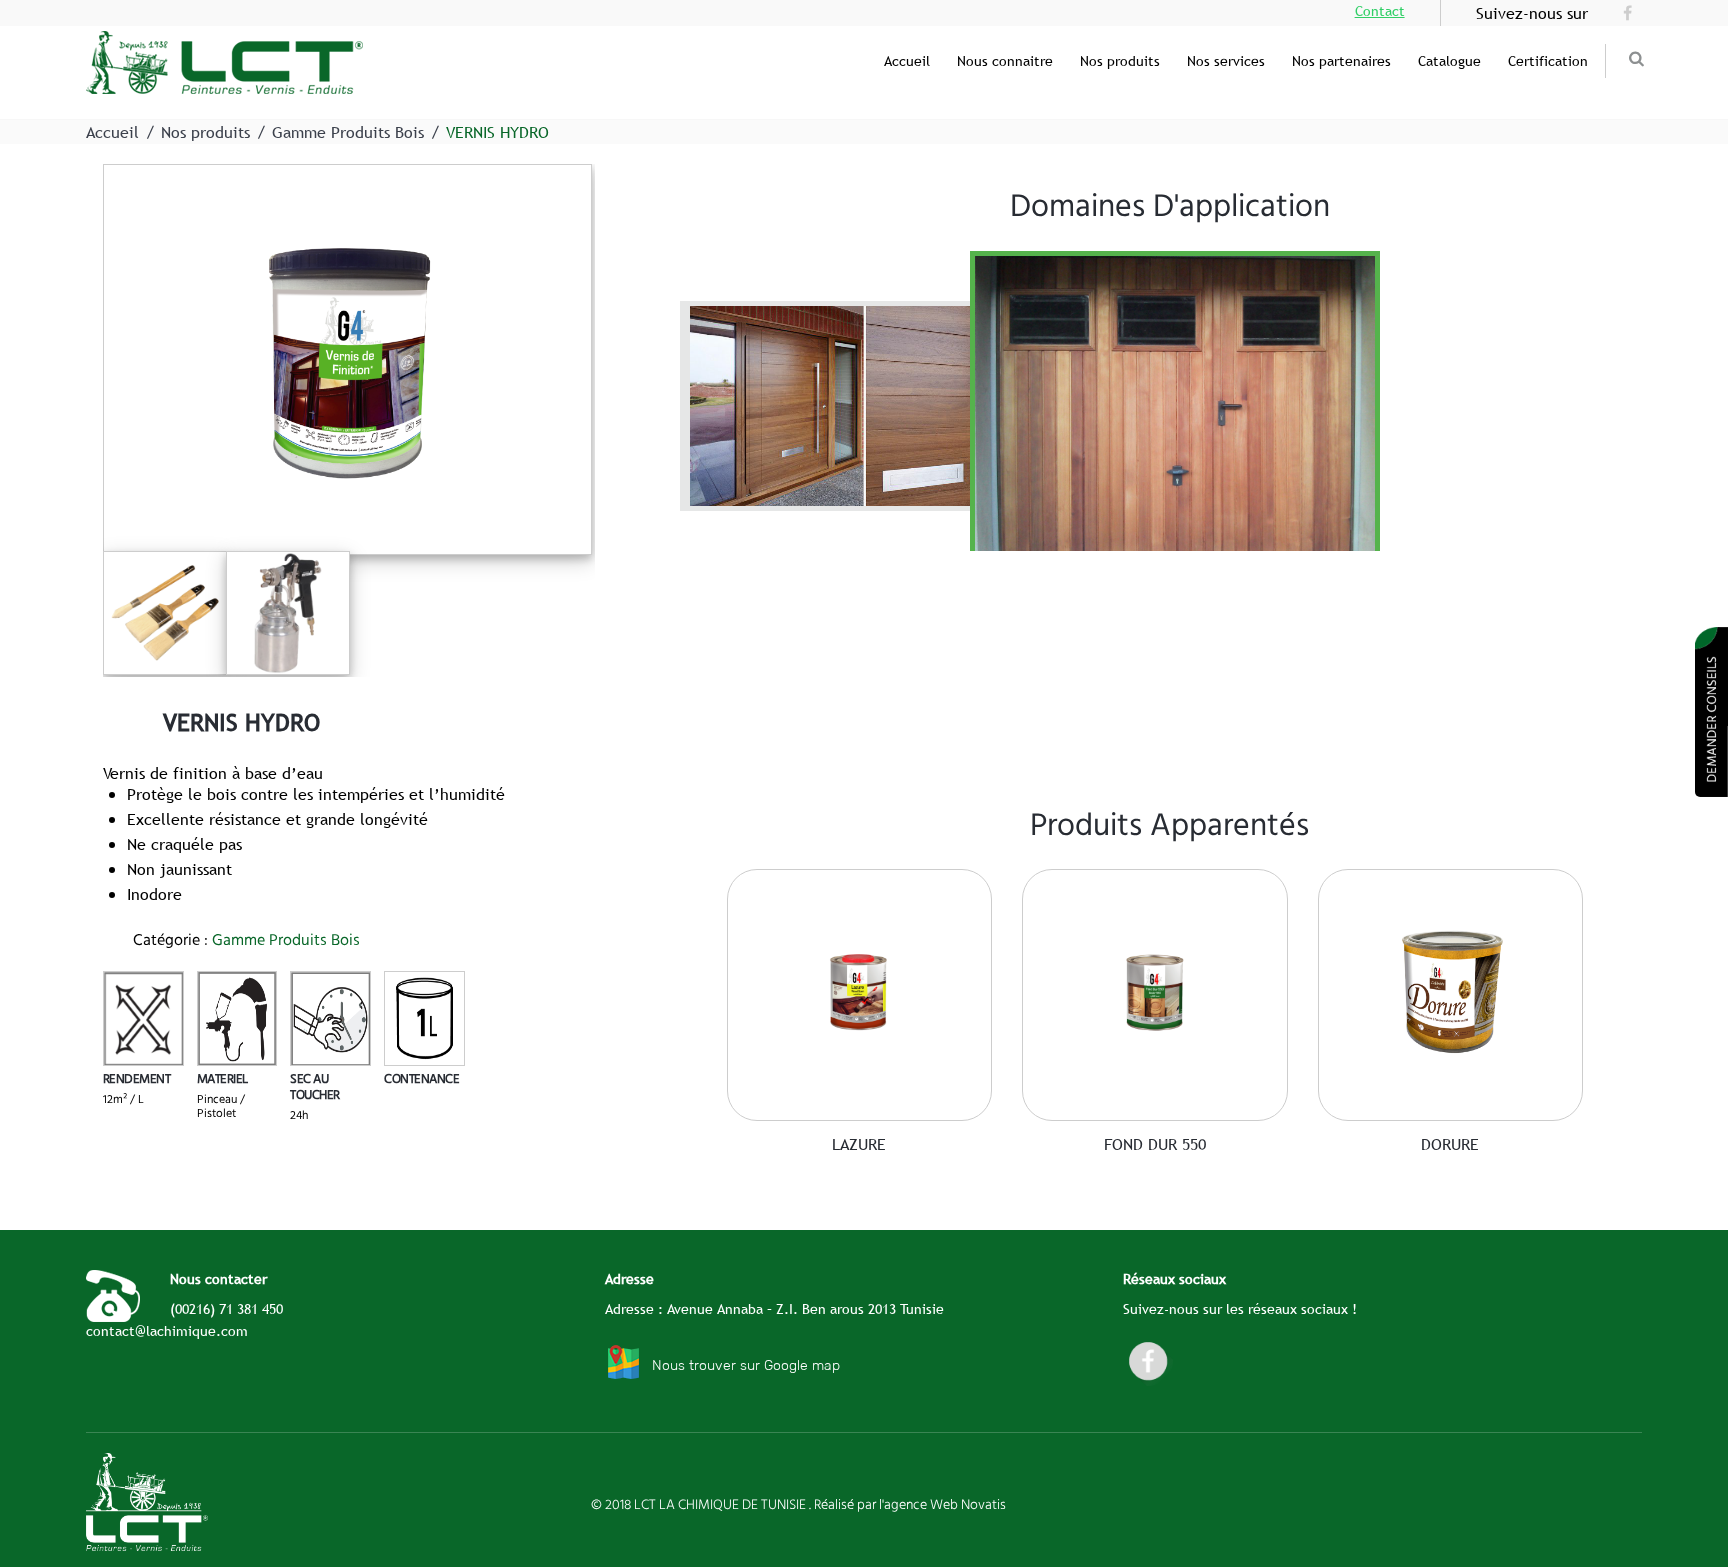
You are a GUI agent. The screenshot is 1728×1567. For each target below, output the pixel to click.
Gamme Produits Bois (348, 132)
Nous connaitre (1005, 61)
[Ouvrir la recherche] (1637, 58)
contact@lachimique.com (167, 1331)
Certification (1548, 61)
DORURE (1450, 1144)
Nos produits (1120, 61)
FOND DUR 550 (1155, 1144)
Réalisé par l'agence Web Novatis (910, 1504)
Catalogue (1449, 61)
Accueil (907, 61)
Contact (1380, 11)
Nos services (1226, 61)
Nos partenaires (1341, 61)
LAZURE (859, 1144)
